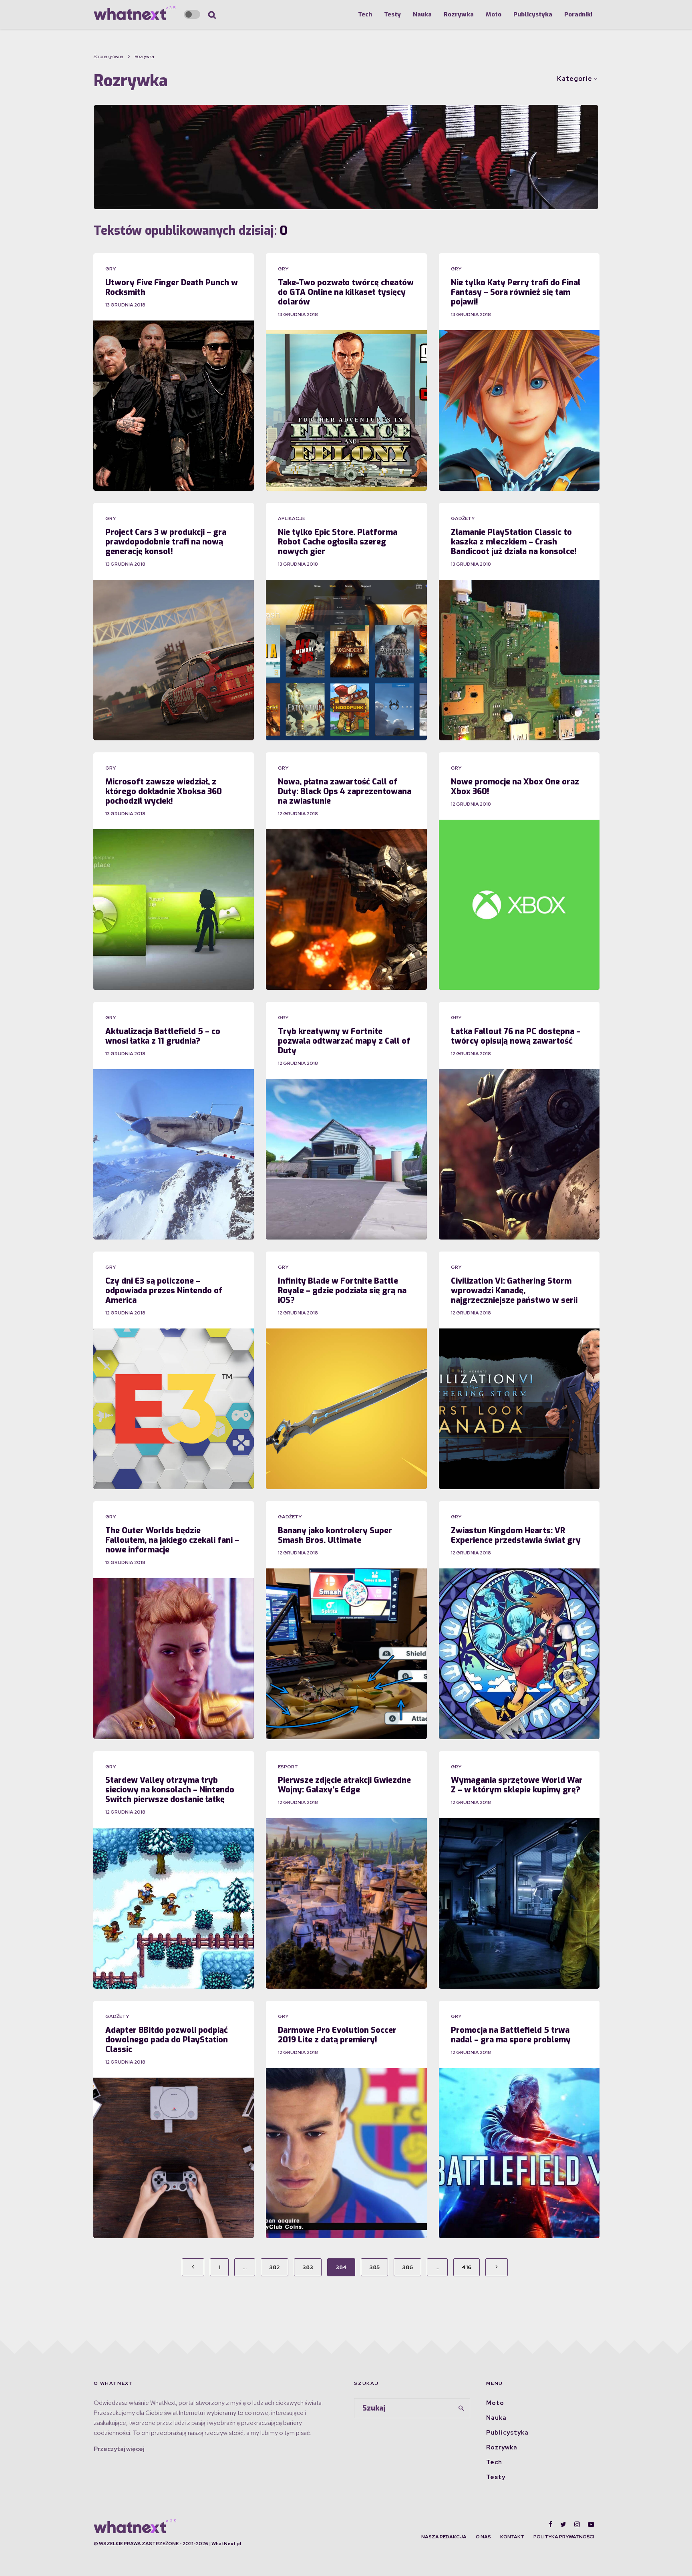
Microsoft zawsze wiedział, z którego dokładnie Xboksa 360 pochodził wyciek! (164, 792)
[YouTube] (591, 2524)
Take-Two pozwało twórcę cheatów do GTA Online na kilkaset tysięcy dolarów (346, 292)
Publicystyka (533, 14)
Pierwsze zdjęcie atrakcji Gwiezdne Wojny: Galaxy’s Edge (344, 1785)
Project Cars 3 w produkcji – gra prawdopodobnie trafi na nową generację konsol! (166, 542)
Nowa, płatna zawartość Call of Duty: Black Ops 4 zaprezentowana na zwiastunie (345, 792)
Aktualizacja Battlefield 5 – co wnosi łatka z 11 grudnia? (163, 1036)
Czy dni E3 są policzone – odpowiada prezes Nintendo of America (164, 1291)
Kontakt (512, 2537)
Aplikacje (292, 518)
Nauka (422, 14)
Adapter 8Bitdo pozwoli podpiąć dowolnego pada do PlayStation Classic (167, 2040)
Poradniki (578, 14)
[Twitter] (563, 2524)
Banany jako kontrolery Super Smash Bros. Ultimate (335, 1536)
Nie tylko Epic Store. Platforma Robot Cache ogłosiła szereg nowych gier (338, 542)
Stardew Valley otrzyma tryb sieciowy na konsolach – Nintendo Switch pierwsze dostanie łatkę (170, 1790)
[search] (461, 2408)
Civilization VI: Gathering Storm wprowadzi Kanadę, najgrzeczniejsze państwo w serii (514, 1291)
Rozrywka (459, 14)
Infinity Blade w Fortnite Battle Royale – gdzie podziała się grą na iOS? (342, 1291)
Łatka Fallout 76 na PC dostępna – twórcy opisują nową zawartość (516, 1036)
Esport (288, 1767)
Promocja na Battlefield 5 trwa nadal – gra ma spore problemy (511, 2035)
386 (407, 2267)
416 (467, 2267)
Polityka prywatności (564, 2537)
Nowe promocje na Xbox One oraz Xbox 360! (515, 787)
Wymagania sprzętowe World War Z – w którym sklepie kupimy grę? (517, 1785)
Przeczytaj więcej (119, 2449)
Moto (494, 14)
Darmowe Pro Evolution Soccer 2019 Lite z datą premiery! (337, 2035)
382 (275, 2267)
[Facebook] (550, 2524)
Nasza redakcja (444, 2537)
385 (374, 2267)
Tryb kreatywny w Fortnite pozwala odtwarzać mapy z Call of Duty (344, 1041)
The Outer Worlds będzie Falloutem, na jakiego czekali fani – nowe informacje (172, 1540)
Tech (365, 14)
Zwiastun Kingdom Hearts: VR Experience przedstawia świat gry (516, 1536)
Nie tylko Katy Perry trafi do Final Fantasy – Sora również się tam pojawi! (516, 292)
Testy (392, 14)
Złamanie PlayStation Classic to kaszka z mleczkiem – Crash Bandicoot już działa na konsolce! (514, 542)
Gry (111, 269)
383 (308, 2267)
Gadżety (463, 518)
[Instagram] (577, 2524)
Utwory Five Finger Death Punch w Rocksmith (172, 288)
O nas (483, 2537)
